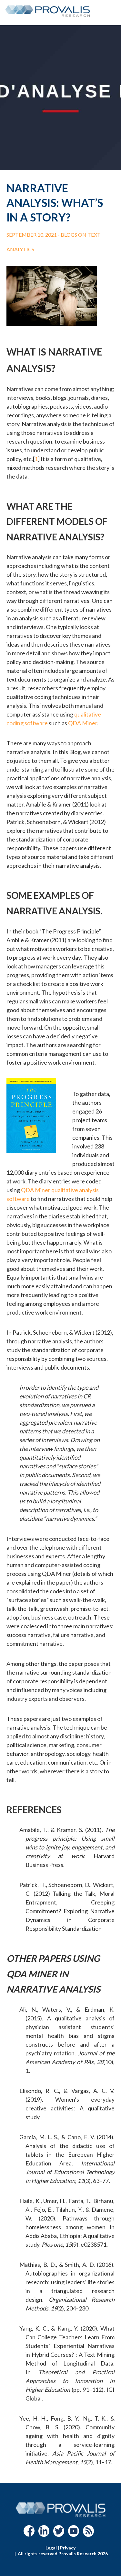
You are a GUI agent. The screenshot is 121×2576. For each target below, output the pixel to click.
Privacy (68, 2548)
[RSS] (88, 2534)
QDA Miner (83, 723)
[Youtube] (74, 2534)
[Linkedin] (44, 2534)
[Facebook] (29, 2534)
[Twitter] (59, 2534)
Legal (51, 2548)
